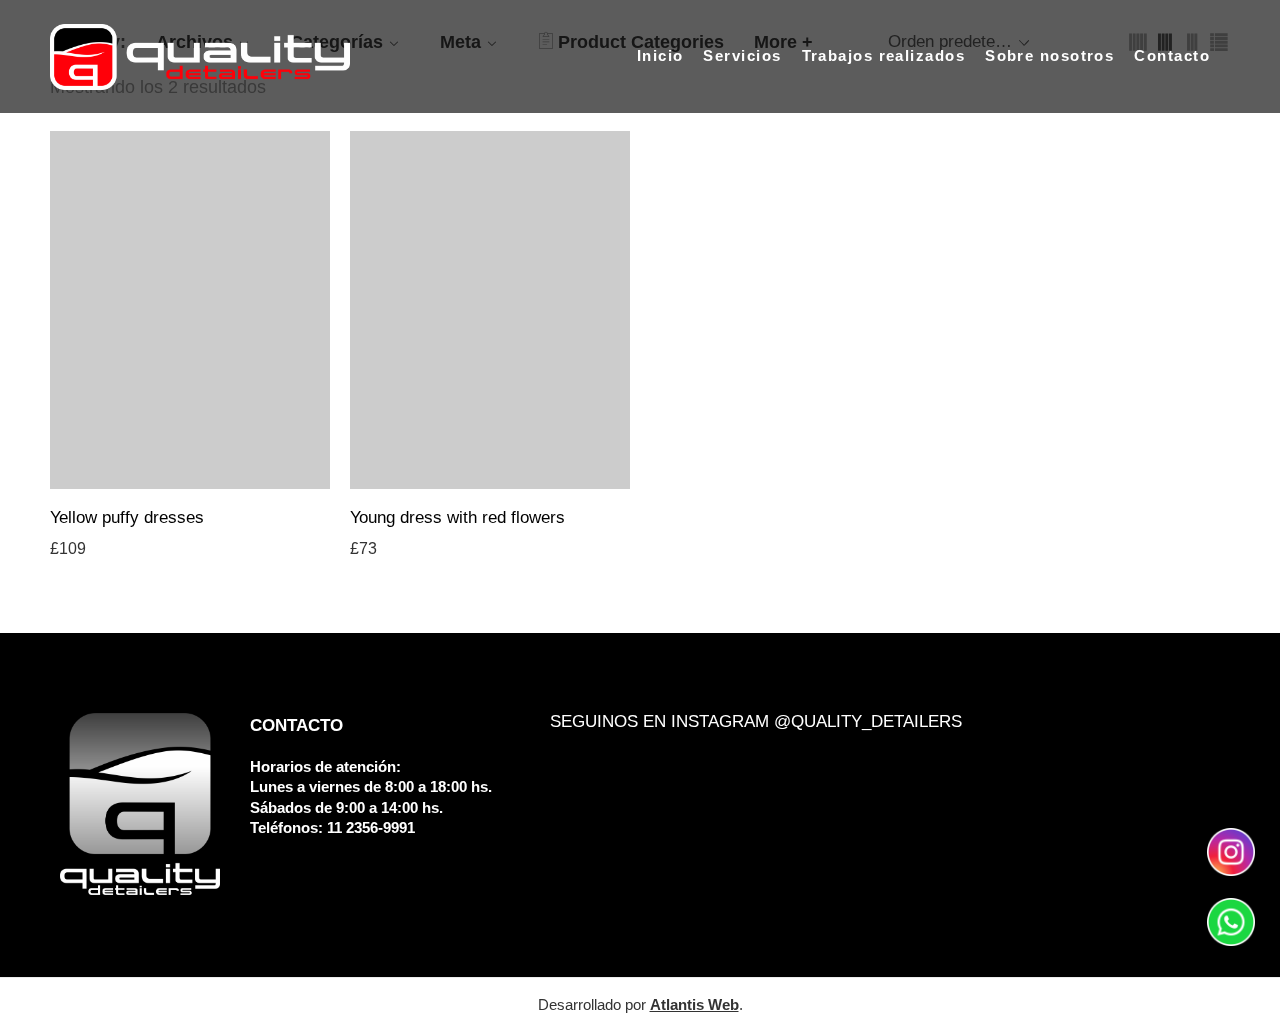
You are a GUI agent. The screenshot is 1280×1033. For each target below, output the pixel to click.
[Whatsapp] (1231, 921)
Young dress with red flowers (457, 517)
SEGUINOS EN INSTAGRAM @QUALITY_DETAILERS (756, 721)
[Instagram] (1231, 851)
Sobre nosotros (1049, 56)
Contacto (1172, 56)
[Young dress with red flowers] (490, 310)
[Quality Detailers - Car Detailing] (200, 57)
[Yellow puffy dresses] (190, 310)
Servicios (742, 56)
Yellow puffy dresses (127, 517)
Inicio (660, 56)
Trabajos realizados (884, 56)
